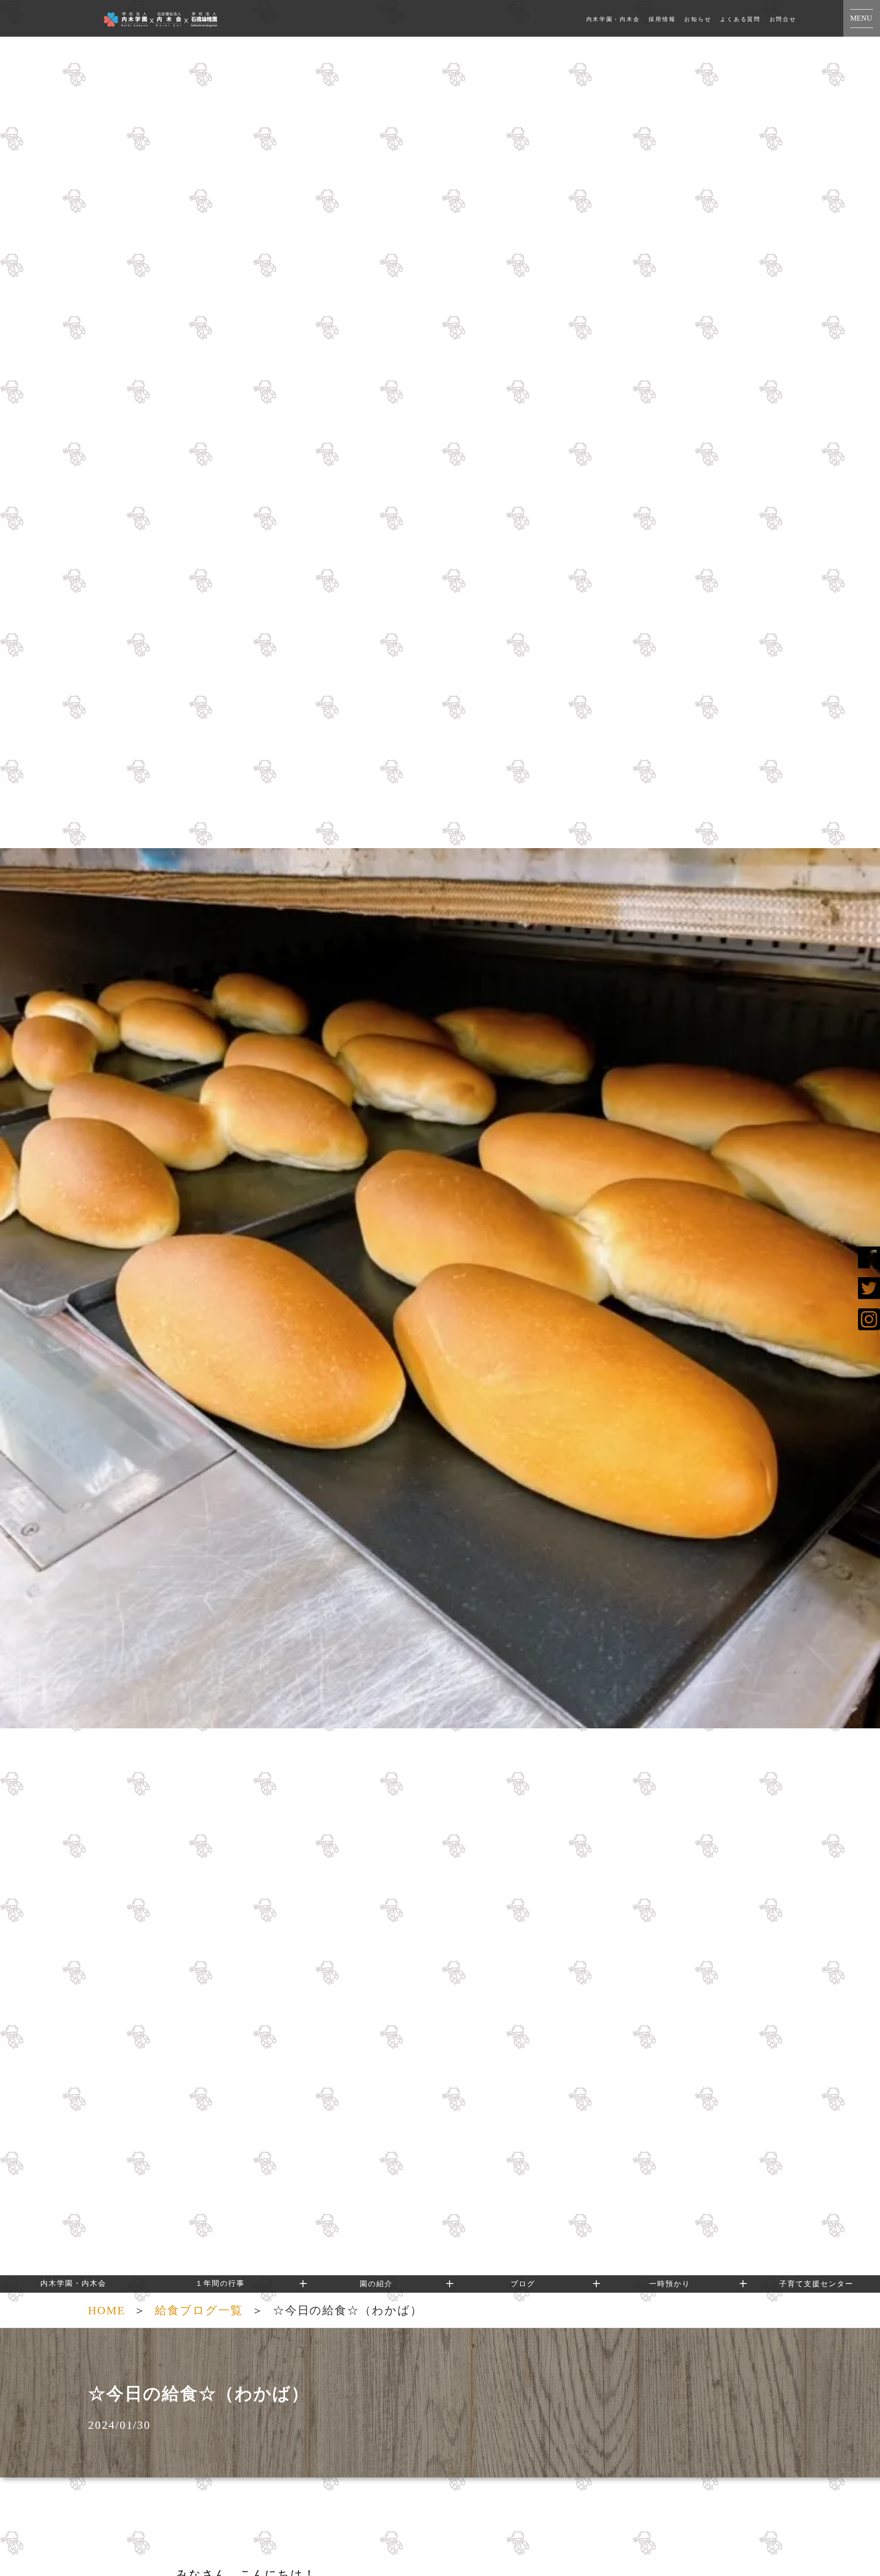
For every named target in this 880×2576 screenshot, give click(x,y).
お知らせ (698, 19)
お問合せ (783, 19)
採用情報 (662, 19)
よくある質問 (740, 19)
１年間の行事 (220, 2283)
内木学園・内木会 (613, 19)
